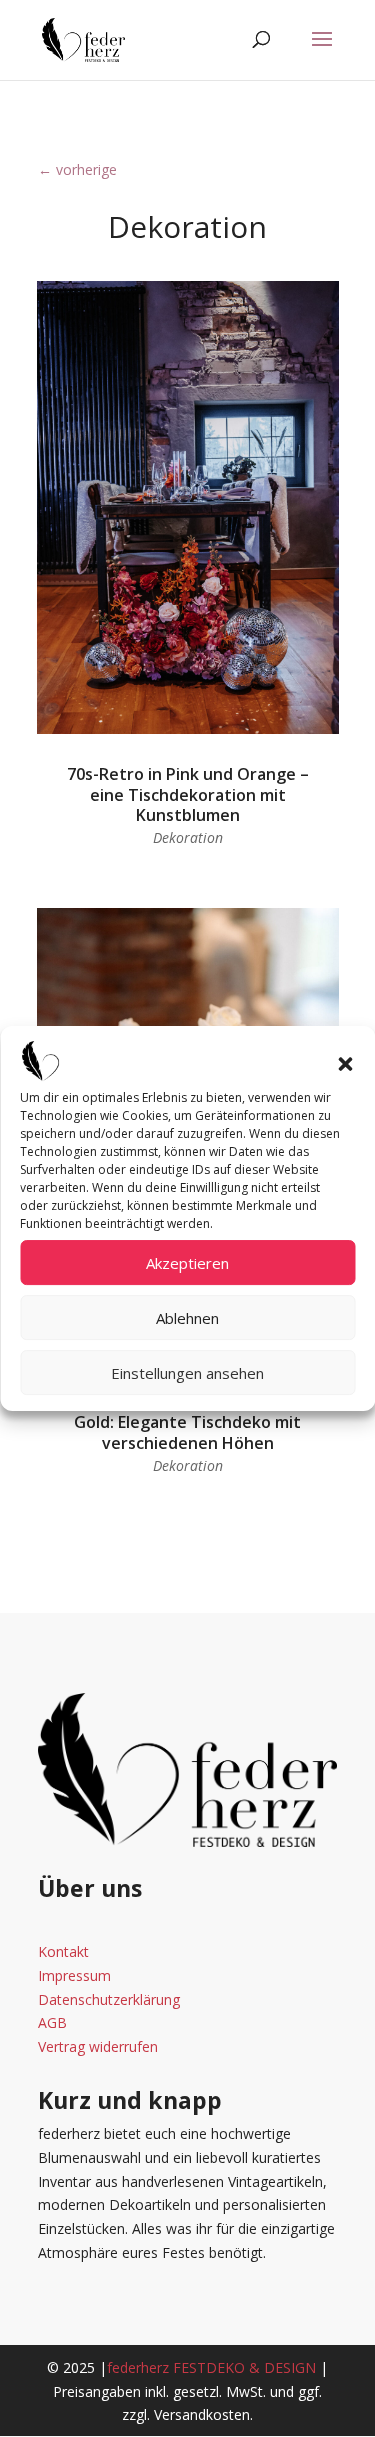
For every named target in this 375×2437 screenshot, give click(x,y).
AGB (52, 2022)
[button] (345, 1064)
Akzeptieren (187, 1263)
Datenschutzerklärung (109, 1999)
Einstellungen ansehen (187, 1373)
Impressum (74, 1975)
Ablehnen (187, 1318)
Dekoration (188, 837)
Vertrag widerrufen (98, 2046)
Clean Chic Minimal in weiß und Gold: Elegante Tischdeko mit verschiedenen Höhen (188, 1422)
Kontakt (63, 1951)
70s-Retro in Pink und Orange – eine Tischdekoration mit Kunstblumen (188, 795)
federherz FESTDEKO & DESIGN (211, 2367)
